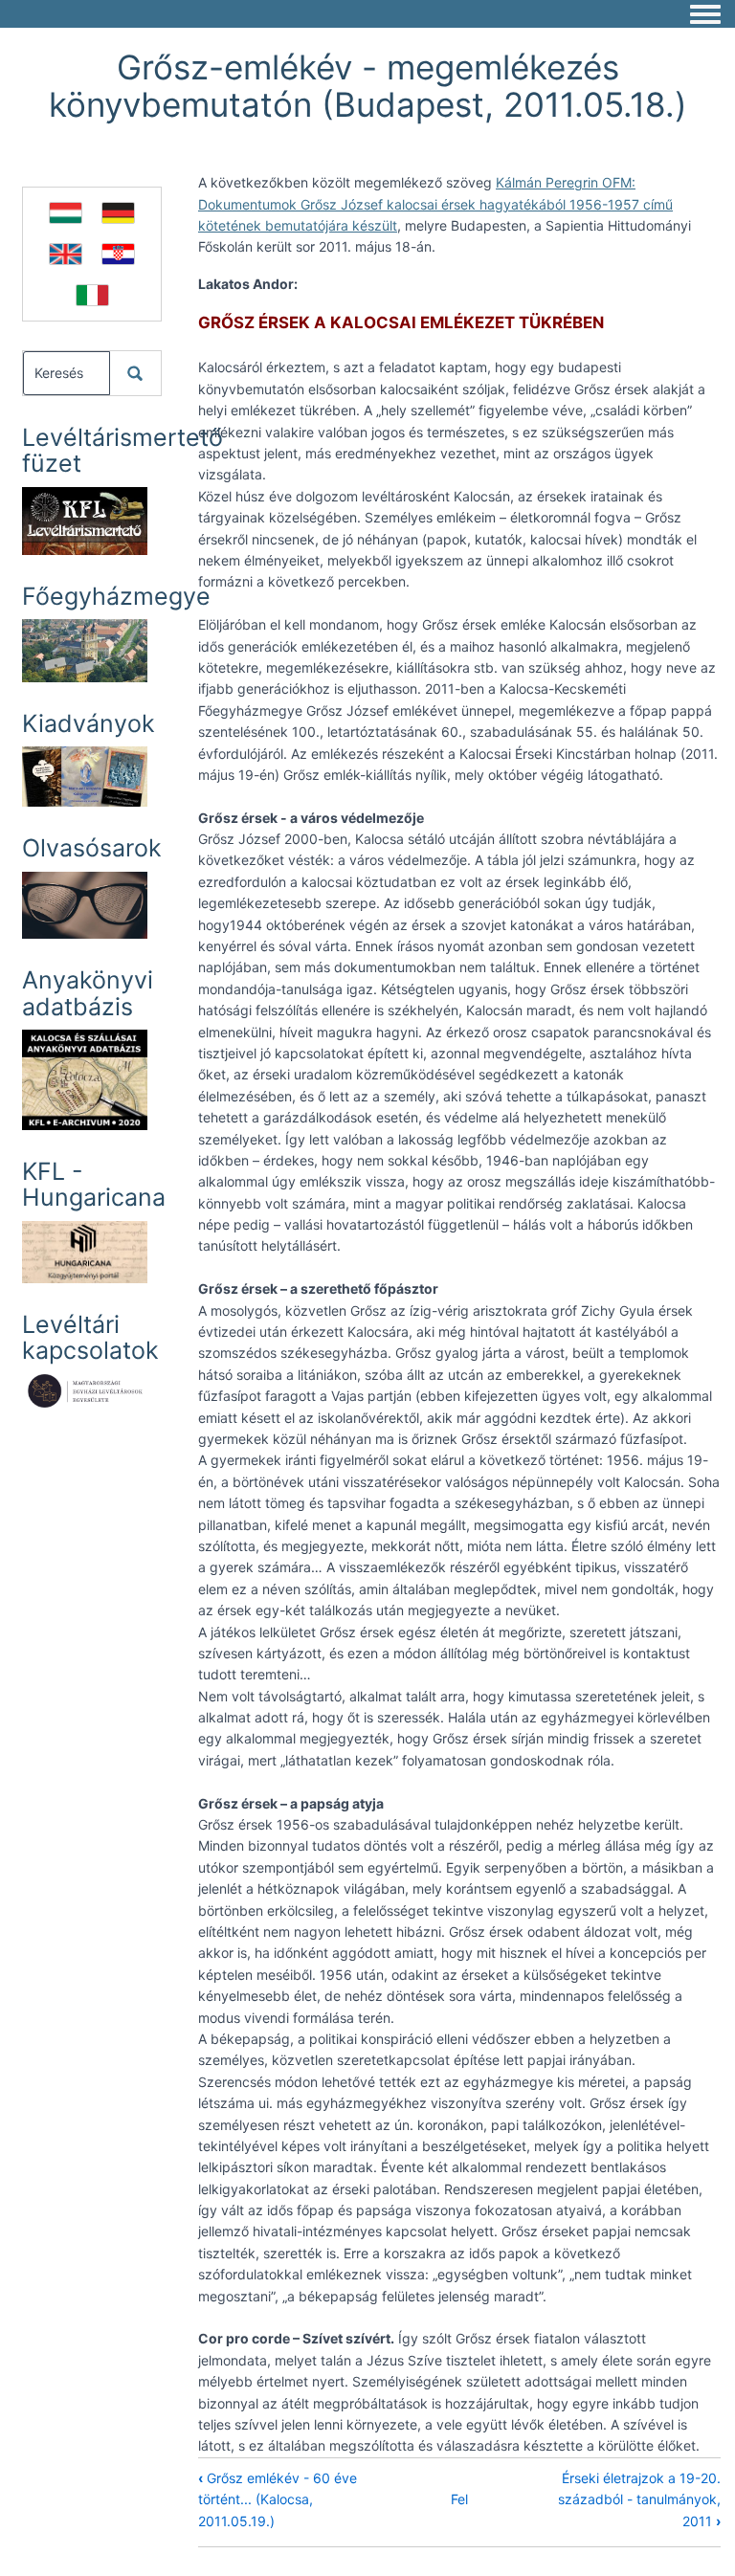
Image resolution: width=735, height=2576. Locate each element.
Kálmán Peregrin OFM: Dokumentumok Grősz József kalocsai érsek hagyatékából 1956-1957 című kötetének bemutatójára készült (435, 204)
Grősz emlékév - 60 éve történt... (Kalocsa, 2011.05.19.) (278, 2499)
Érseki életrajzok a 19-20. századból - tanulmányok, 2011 (639, 2499)
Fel (459, 2499)
